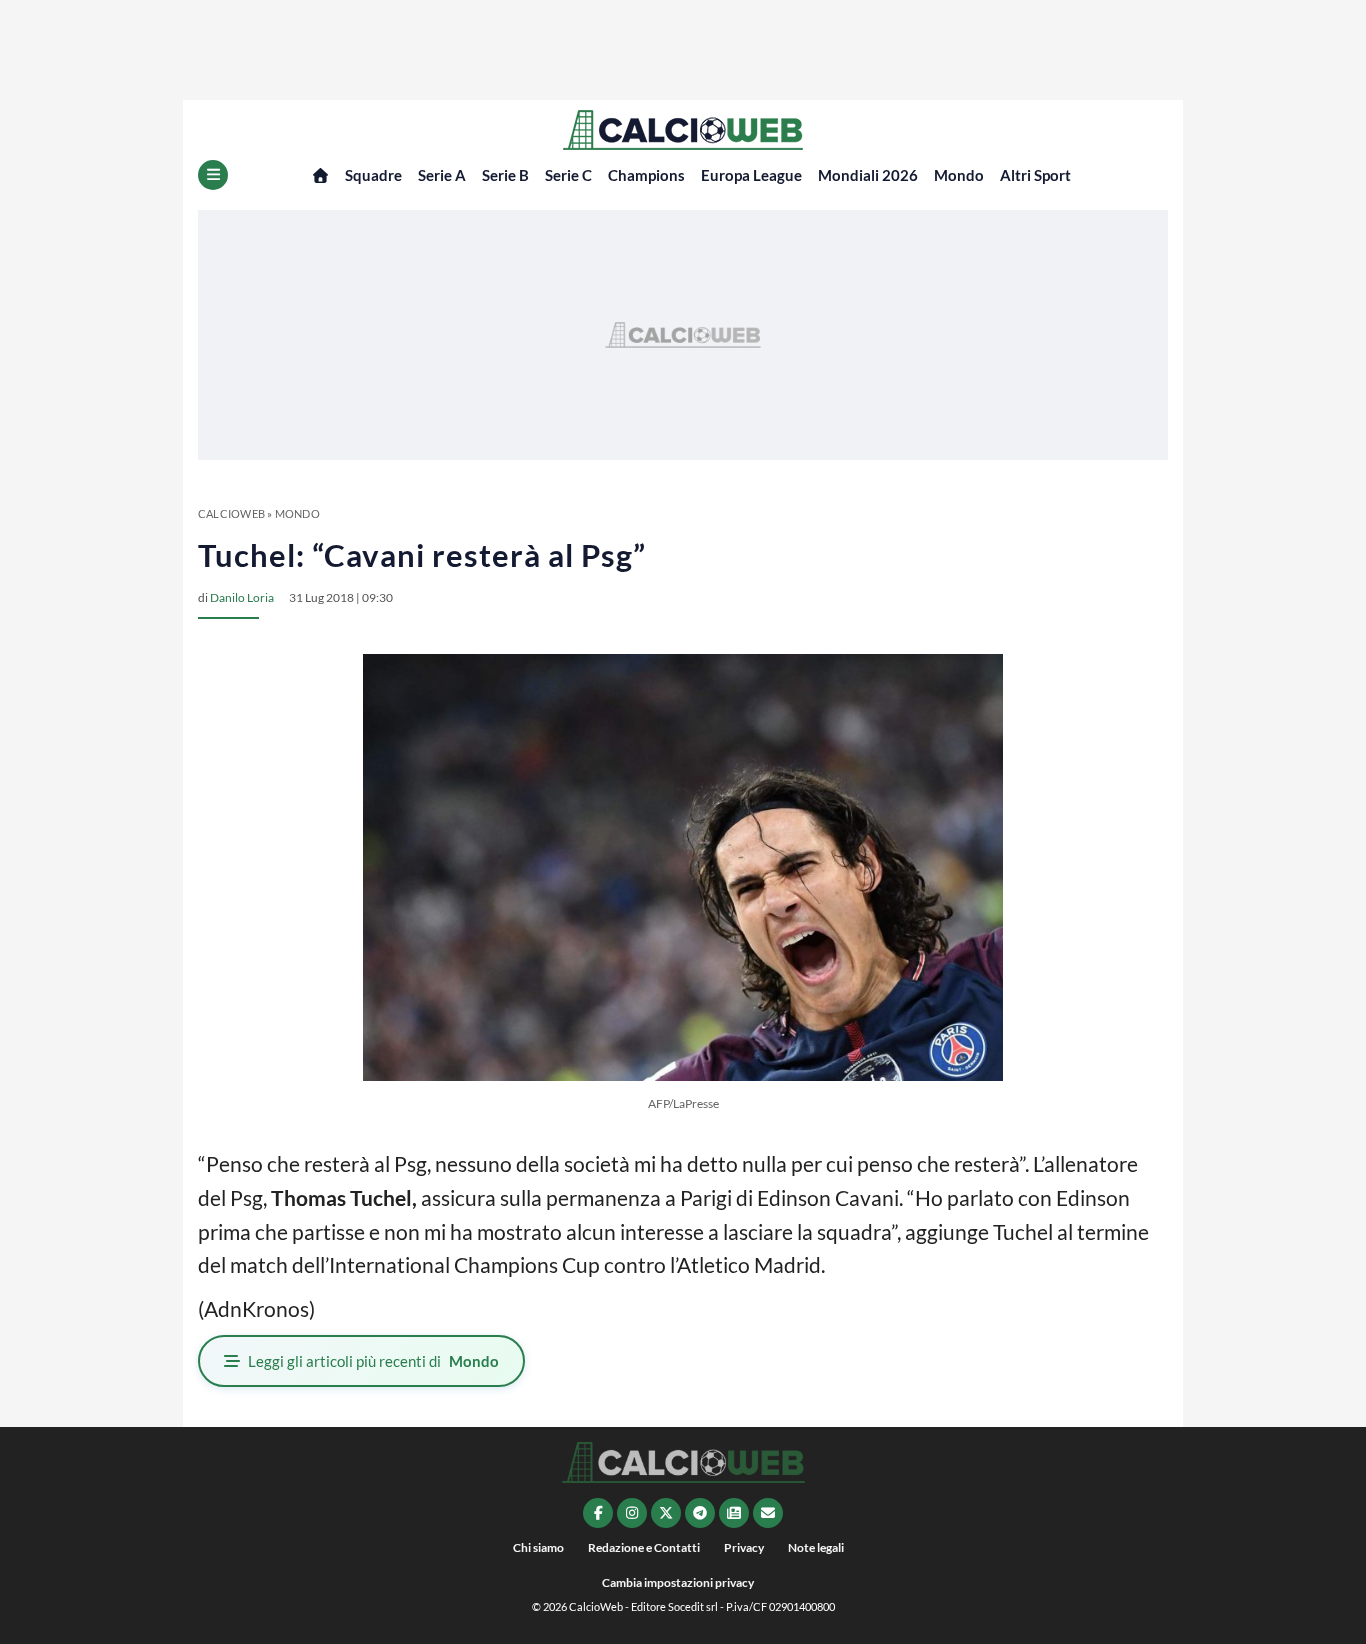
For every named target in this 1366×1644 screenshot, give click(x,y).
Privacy (744, 1547)
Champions (646, 175)
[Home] (320, 175)
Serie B (505, 175)
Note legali (816, 1547)
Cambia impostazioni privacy (678, 1582)
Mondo (959, 175)
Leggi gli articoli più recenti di (373, 1361)
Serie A (442, 175)
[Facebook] (598, 1513)
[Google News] (734, 1513)
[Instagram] (632, 1513)
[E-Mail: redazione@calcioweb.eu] (768, 1513)
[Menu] (213, 175)
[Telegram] (700, 1513)
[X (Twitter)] (666, 1513)
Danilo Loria (242, 597)
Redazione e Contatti (644, 1547)
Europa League (751, 175)
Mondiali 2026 (868, 175)
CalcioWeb (231, 513)
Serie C (568, 175)
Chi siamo (538, 1547)
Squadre (373, 175)
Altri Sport (1035, 175)
